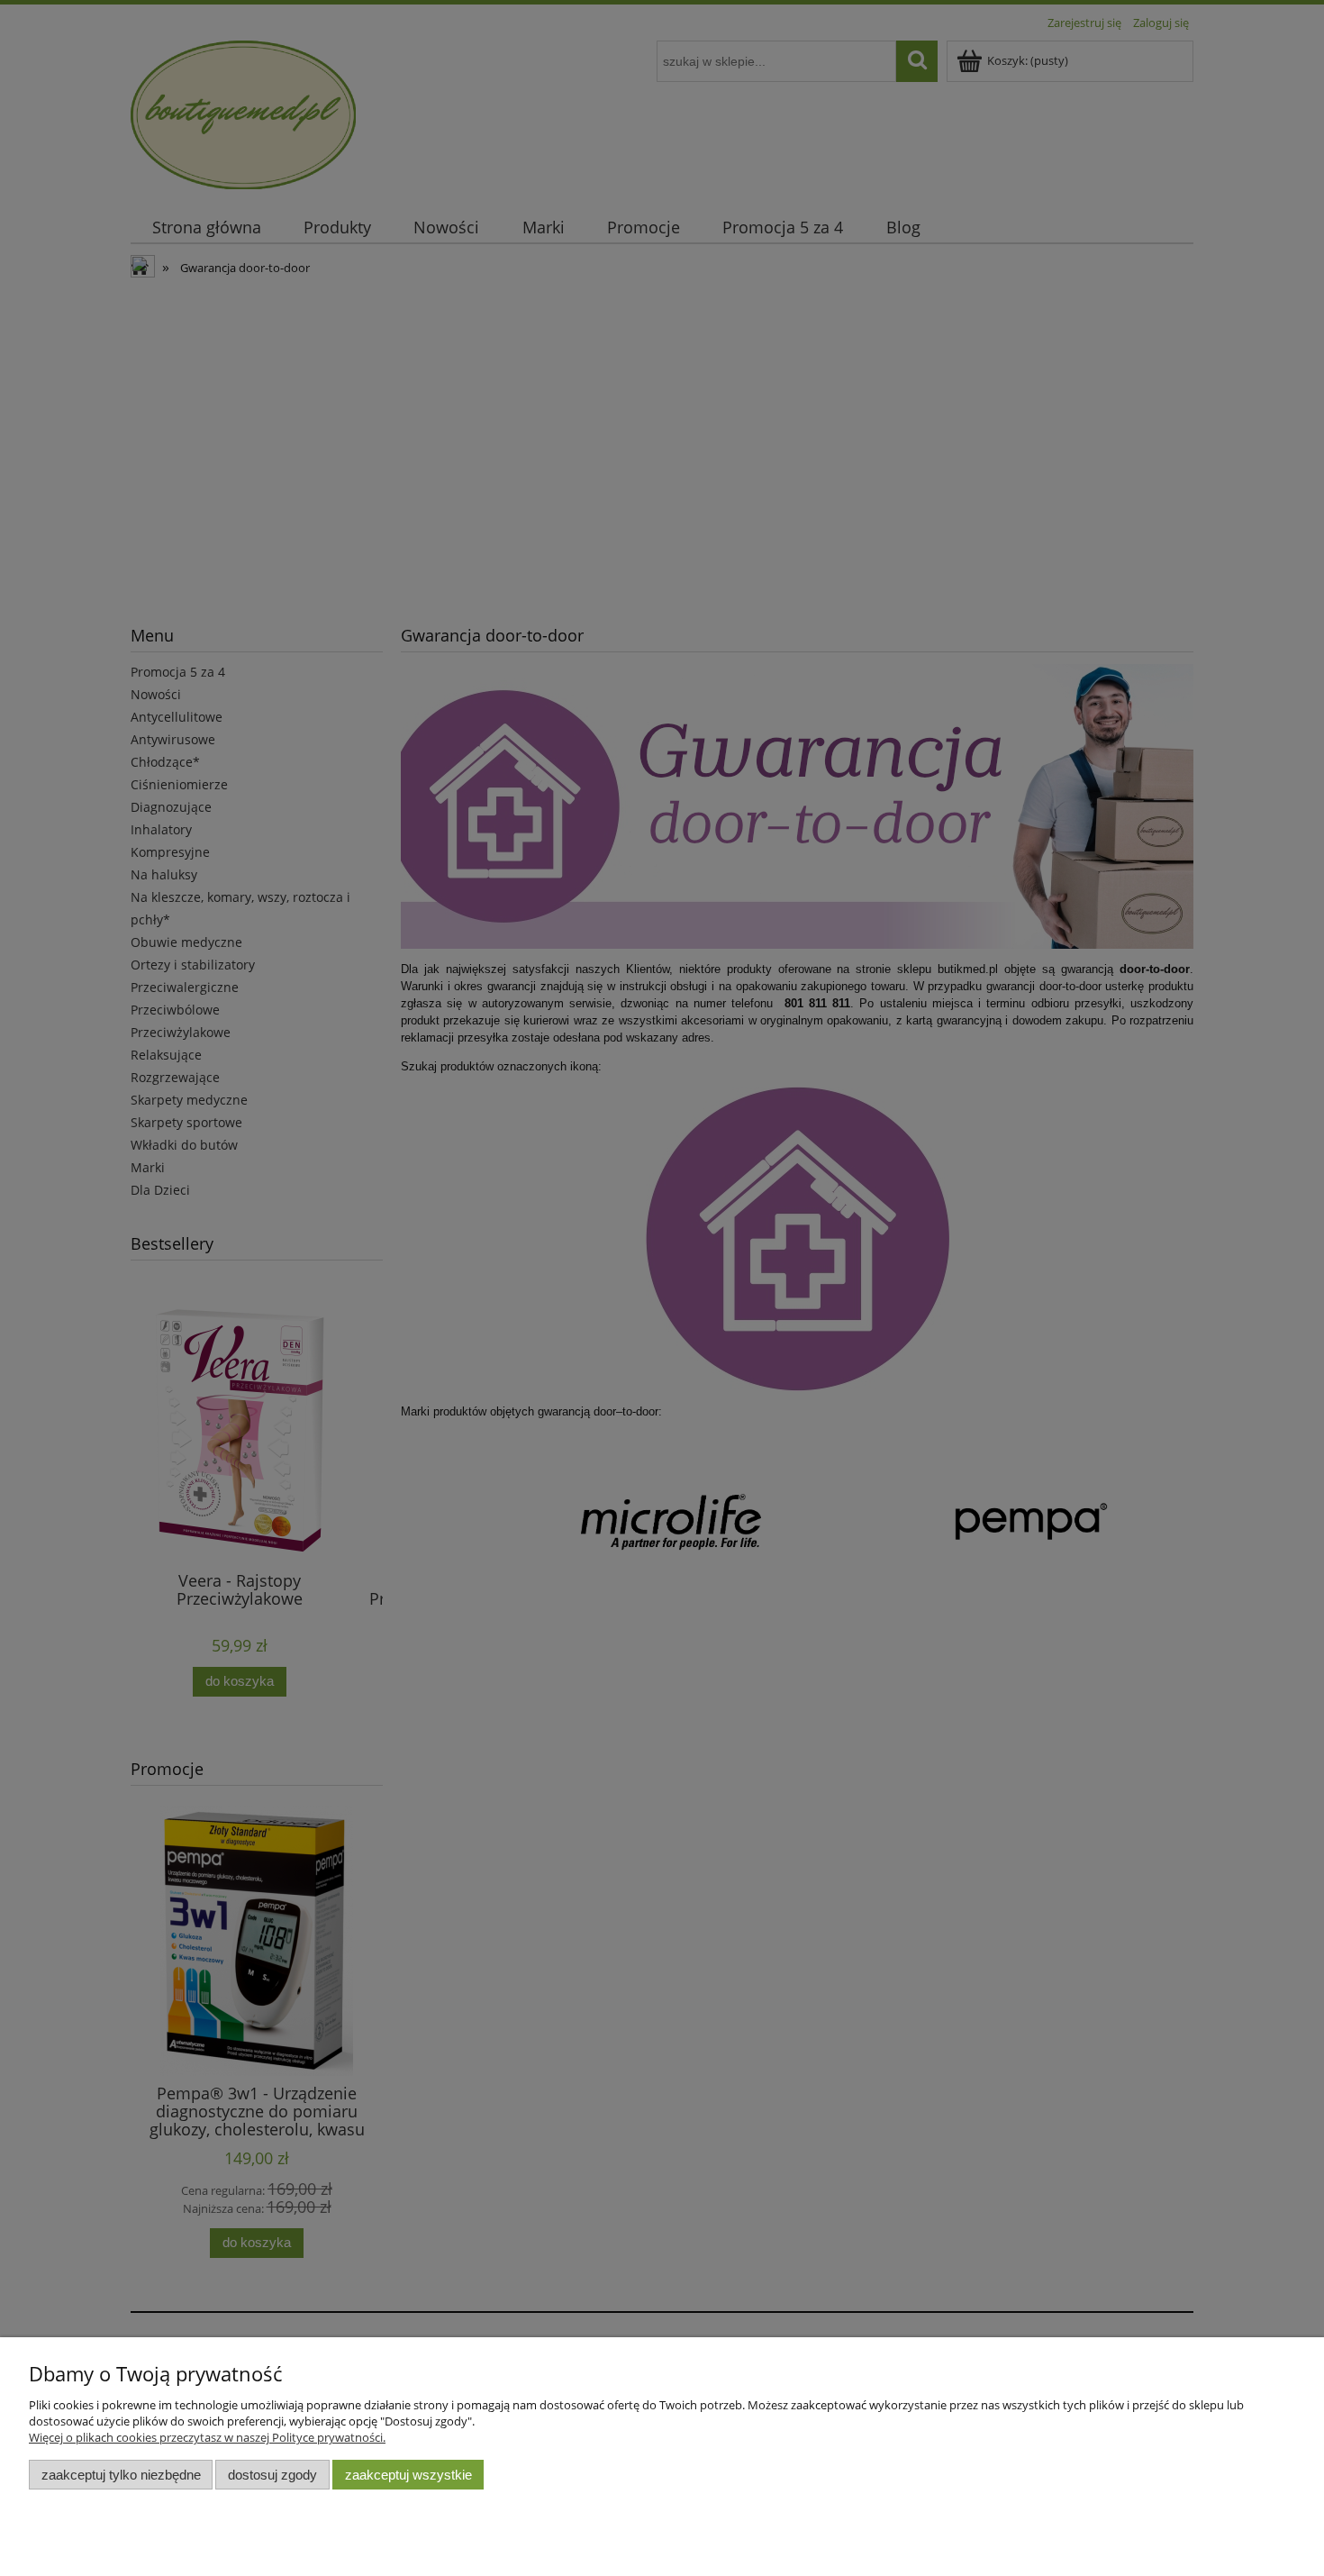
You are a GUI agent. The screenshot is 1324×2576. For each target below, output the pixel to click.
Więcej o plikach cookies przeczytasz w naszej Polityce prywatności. (207, 2437)
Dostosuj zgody (272, 2475)
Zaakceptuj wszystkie (408, 2475)
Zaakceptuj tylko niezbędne (121, 2475)
